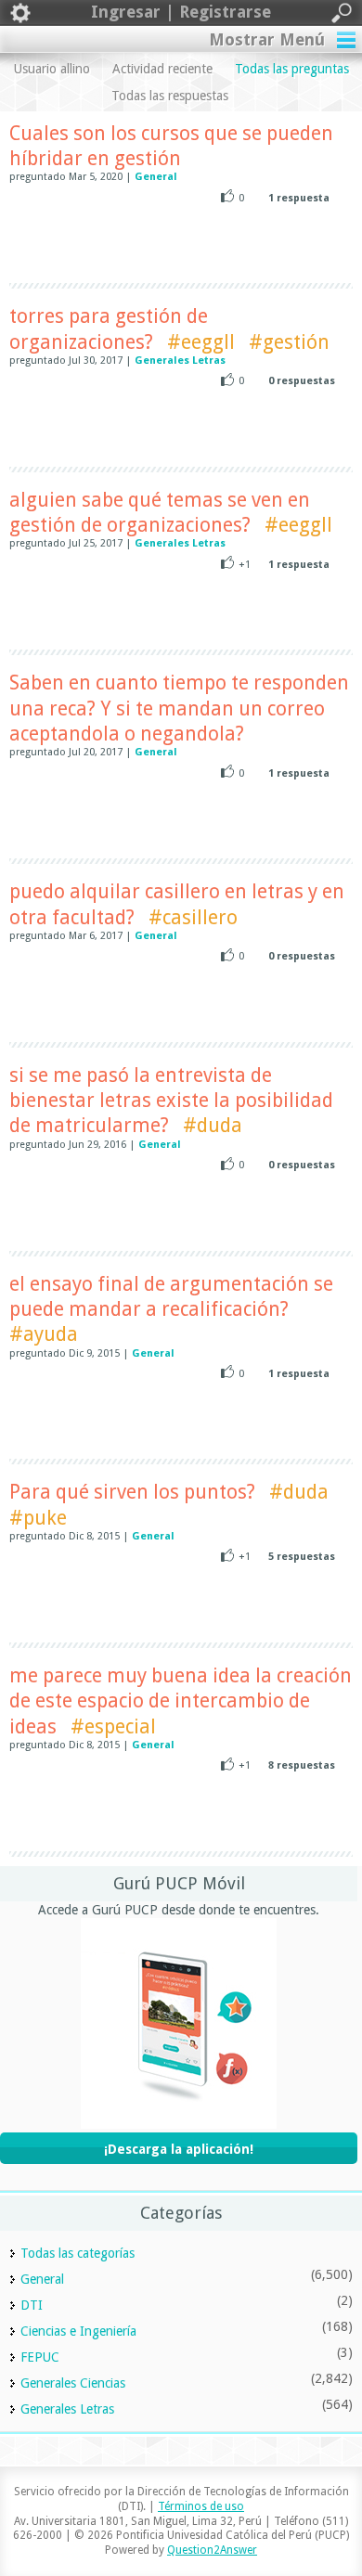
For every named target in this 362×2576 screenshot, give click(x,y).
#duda (213, 1125)
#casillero (193, 917)
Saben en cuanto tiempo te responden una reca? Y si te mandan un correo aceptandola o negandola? (179, 708)
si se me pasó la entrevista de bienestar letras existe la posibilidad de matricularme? (171, 1101)
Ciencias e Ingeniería (78, 2331)
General (156, 177)
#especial (113, 1726)
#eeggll (201, 342)
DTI (32, 2305)
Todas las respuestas (170, 96)
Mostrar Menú (267, 39)
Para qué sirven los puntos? (132, 1492)
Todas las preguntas (292, 69)
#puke (38, 1518)
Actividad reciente (162, 69)
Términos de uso (201, 2506)
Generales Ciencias (73, 2383)
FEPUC (40, 2357)
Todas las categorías (78, 2253)
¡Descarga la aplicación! (179, 2149)
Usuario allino (52, 69)
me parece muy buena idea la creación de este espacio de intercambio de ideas (181, 1701)
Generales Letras (180, 361)
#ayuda (44, 1334)
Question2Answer (212, 2550)
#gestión (289, 342)
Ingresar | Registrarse (181, 12)
